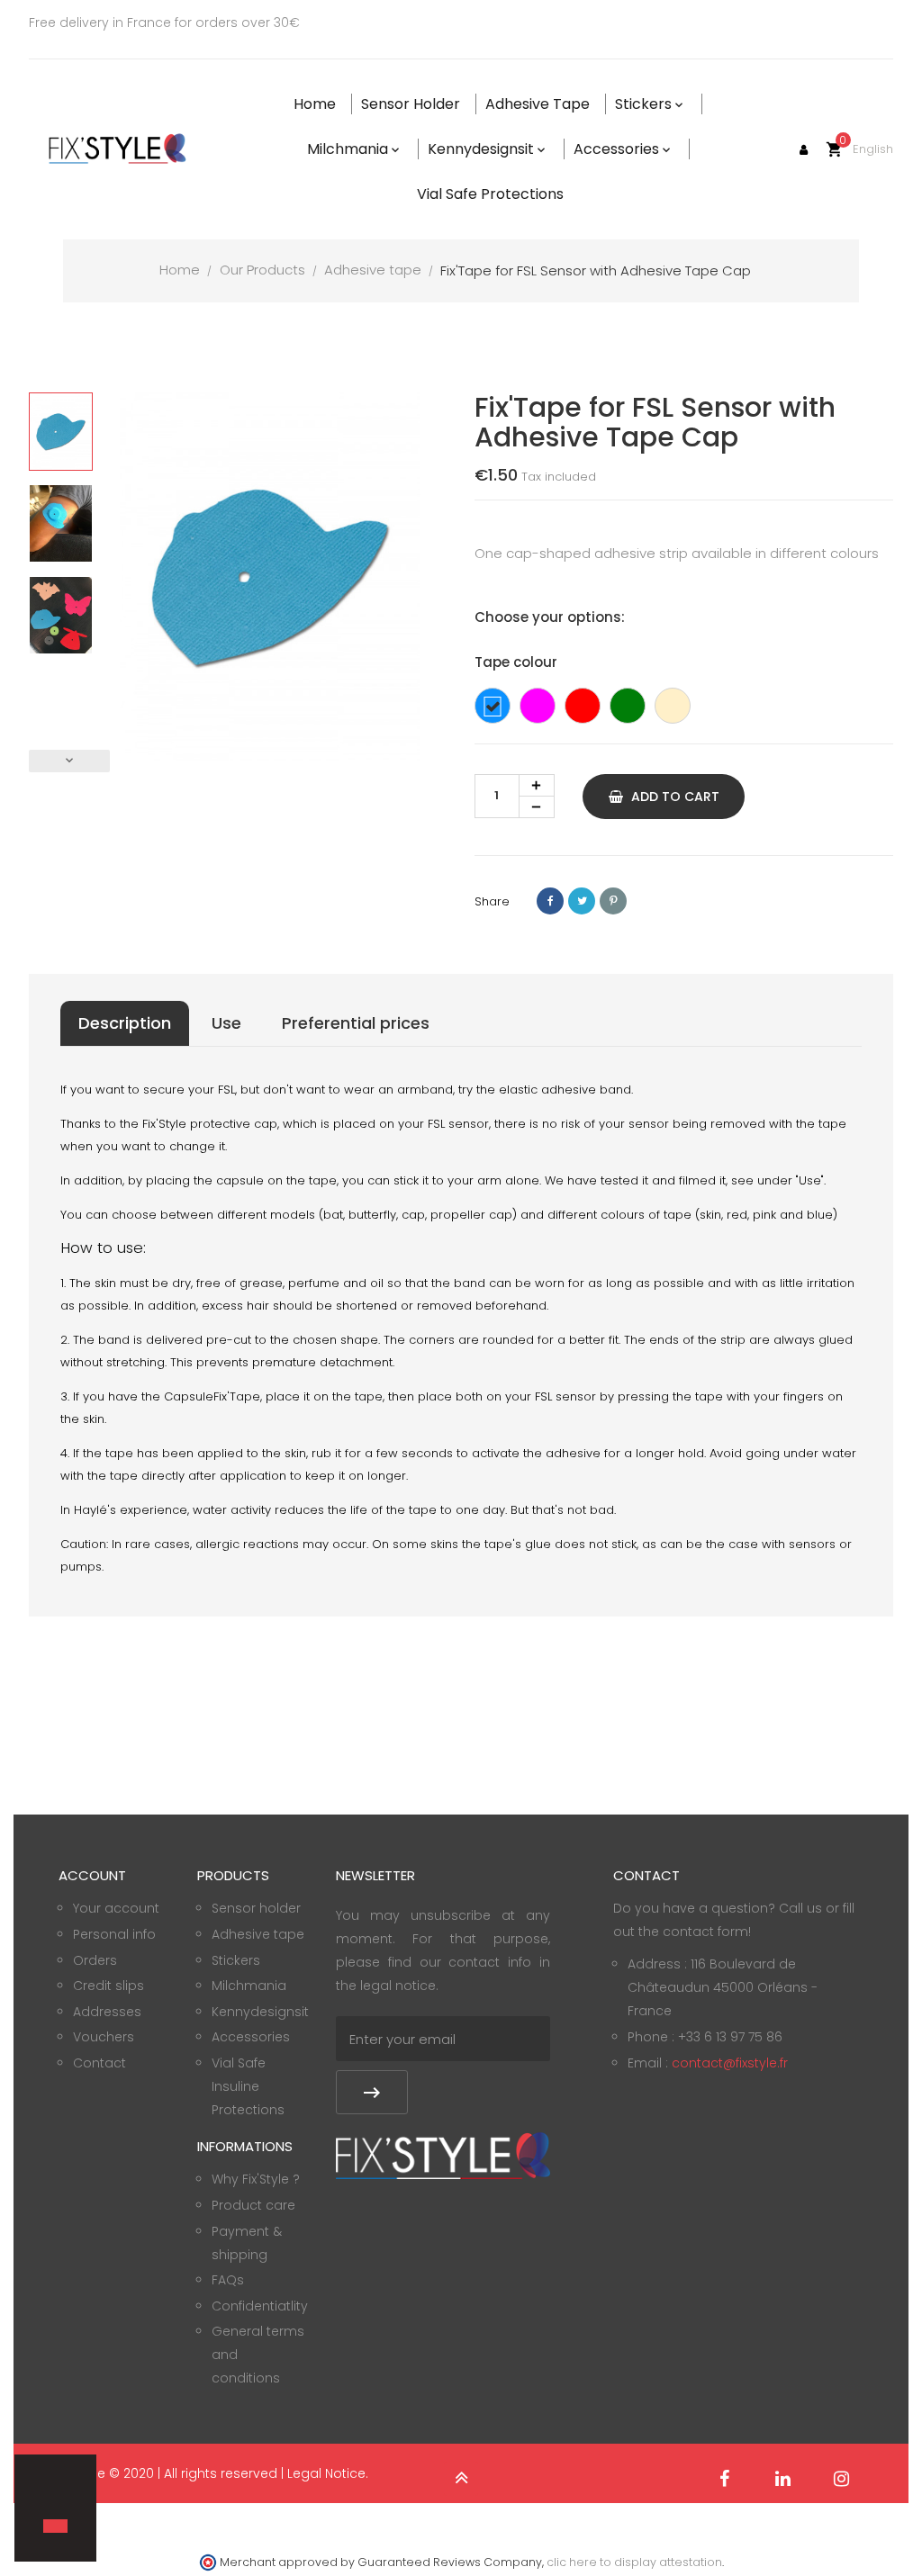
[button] (46, 2495)
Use (226, 1023)
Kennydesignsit (260, 2012)
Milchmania (249, 1986)
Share (550, 901)
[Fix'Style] (119, 149)
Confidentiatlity (260, 2306)
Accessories (251, 2037)
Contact (99, 2063)
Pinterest (613, 901)
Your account (116, 1908)
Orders (95, 1960)
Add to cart (673, 797)
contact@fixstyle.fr (730, 2063)
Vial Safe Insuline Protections (248, 2086)
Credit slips (108, 1986)
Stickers (236, 1960)
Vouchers (104, 2037)
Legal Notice (326, 2473)
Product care (253, 2205)
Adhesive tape (258, 1934)
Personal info (114, 1934)
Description (125, 1023)
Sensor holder (256, 1908)
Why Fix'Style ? (256, 2179)
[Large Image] (443, 2155)
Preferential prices (356, 1023)
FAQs (228, 2280)
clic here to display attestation (634, 2562)
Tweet (582, 901)
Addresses (107, 2012)
